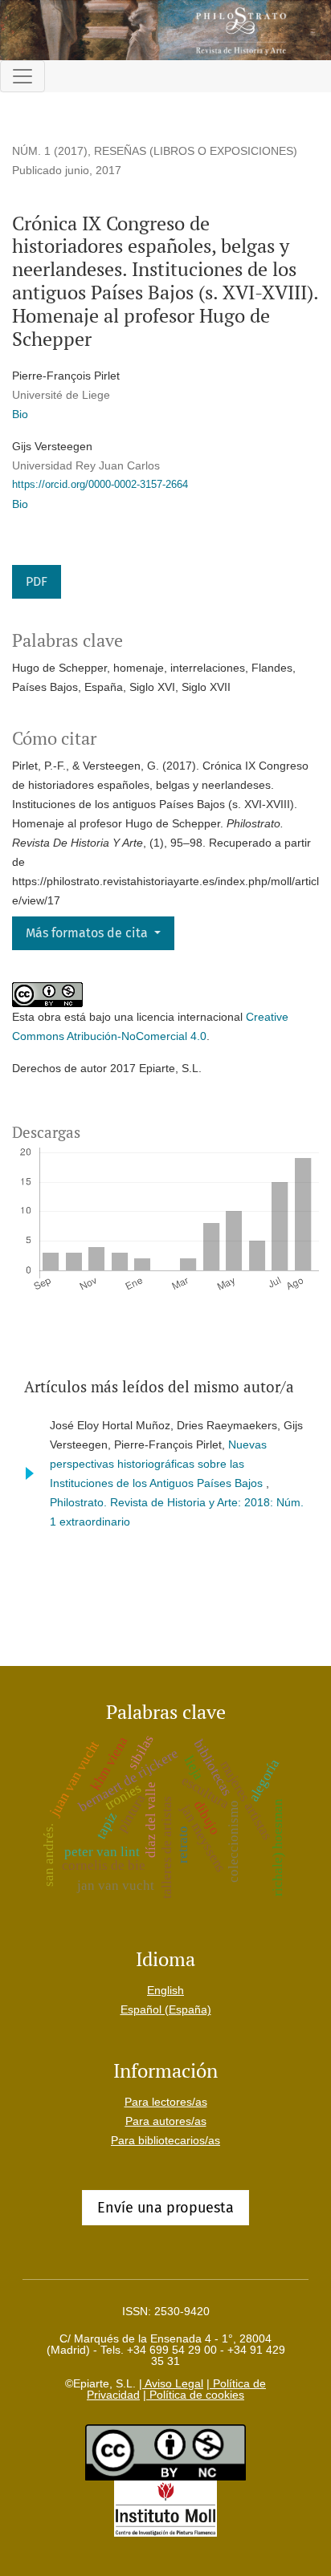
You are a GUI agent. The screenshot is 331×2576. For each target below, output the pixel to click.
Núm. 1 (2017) (50, 151)
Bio (20, 414)
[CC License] (165, 2452)
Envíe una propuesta (165, 2208)
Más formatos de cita (88, 933)
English (165, 1990)
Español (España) (166, 2009)
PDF (37, 581)
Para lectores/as (166, 2102)
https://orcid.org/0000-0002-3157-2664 (100, 484)
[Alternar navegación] (22, 76)
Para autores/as (166, 2121)
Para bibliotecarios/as (165, 2140)
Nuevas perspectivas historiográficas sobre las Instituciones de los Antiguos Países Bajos (158, 1464)
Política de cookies (195, 2395)
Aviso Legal (173, 2383)
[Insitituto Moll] (165, 2508)
